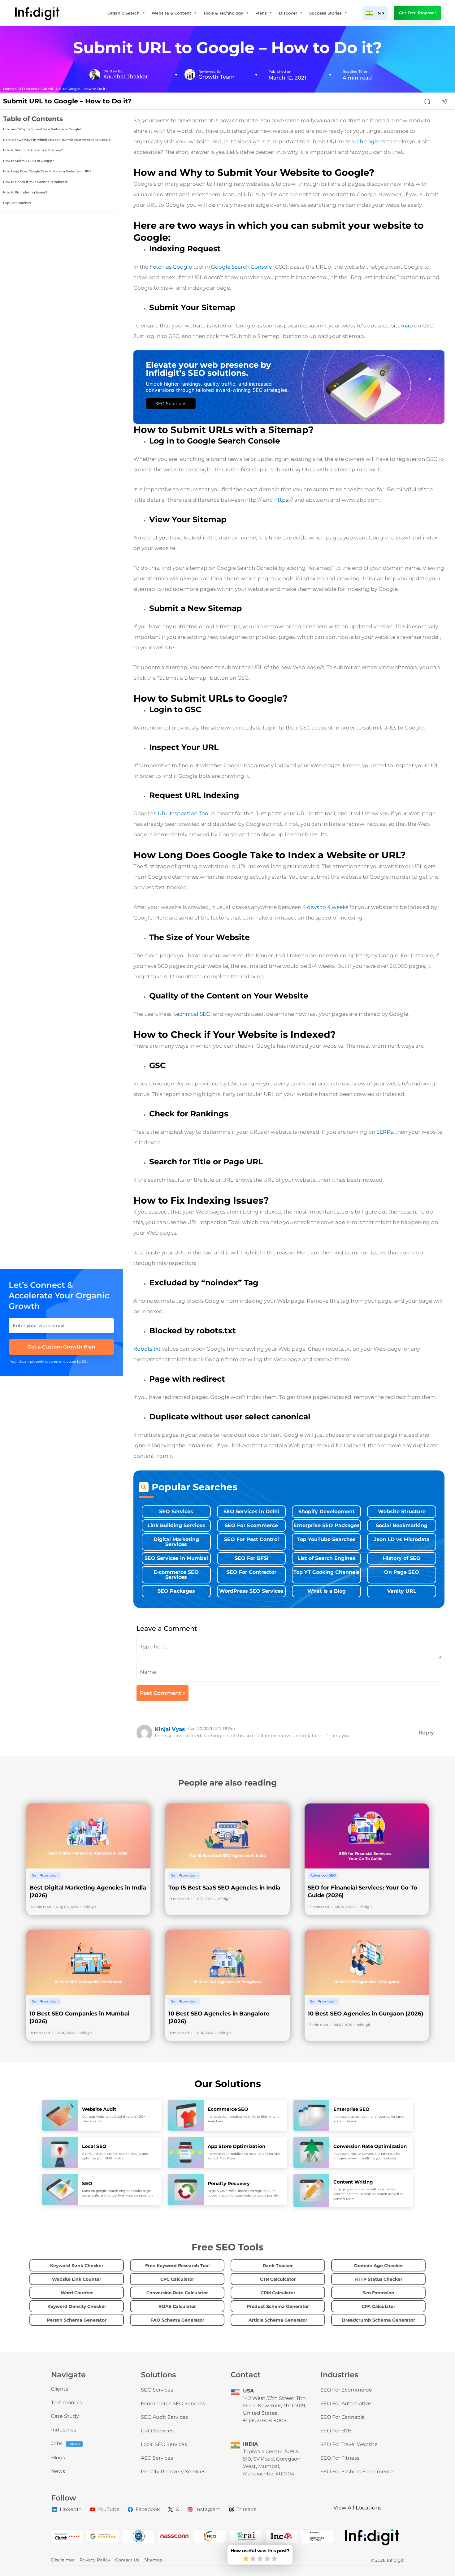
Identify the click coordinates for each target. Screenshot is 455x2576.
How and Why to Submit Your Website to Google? (42, 129)
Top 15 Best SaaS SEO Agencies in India (224, 1888)
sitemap (402, 326)
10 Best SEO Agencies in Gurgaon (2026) (365, 2014)
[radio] (246, 2559)
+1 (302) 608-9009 (265, 2420)
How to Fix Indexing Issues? (26, 192)
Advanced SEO (323, 1875)
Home (9, 89)
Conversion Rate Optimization (370, 2146)
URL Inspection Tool (183, 813)
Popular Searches (17, 203)
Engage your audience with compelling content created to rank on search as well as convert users (368, 2194)
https (281, 500)
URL (332, 141)
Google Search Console (241, 267)
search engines (365, 141)
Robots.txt (147, 1349)
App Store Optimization (236, 2146)
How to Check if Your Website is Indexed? (36, 182)
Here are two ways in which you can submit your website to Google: (57, 140)
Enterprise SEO (351, 2109)
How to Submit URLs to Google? (28, 161)
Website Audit (99, 2109)
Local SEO (94, 2146)
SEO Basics (27, 89)
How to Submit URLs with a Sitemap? (33, 150)
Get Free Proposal (417, 13)
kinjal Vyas (170, 1729)
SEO (87, 2183)
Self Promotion (45, 1875)
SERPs (385, 1132)
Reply (426, 1733)
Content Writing (353, 2182)
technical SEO (192, 1014)
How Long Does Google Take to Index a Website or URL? (47, 171)
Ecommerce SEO (228, 2109)
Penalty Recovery (229, 2183)
